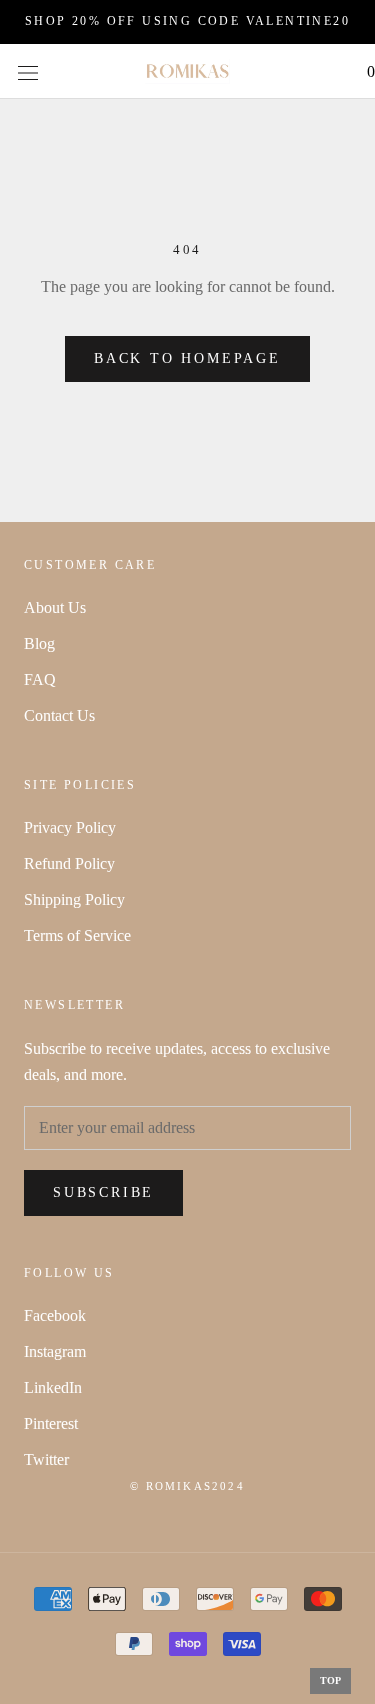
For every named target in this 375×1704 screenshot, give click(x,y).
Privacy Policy (70, 827)
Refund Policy (69, 863)
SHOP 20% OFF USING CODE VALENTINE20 (187, 21)
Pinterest (51, 1423)
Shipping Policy (74, 899)
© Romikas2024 (187, 1486)
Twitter (46, 1459)
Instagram (55, 1351)
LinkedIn (53, 1387)
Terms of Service (77, 935)
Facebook (55, 1315)
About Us (55, 607)
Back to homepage (187, 358)
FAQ (40, 679)
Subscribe (103, 1192)
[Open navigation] (28, 71)
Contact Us (59, 715)
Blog (39, 643)
